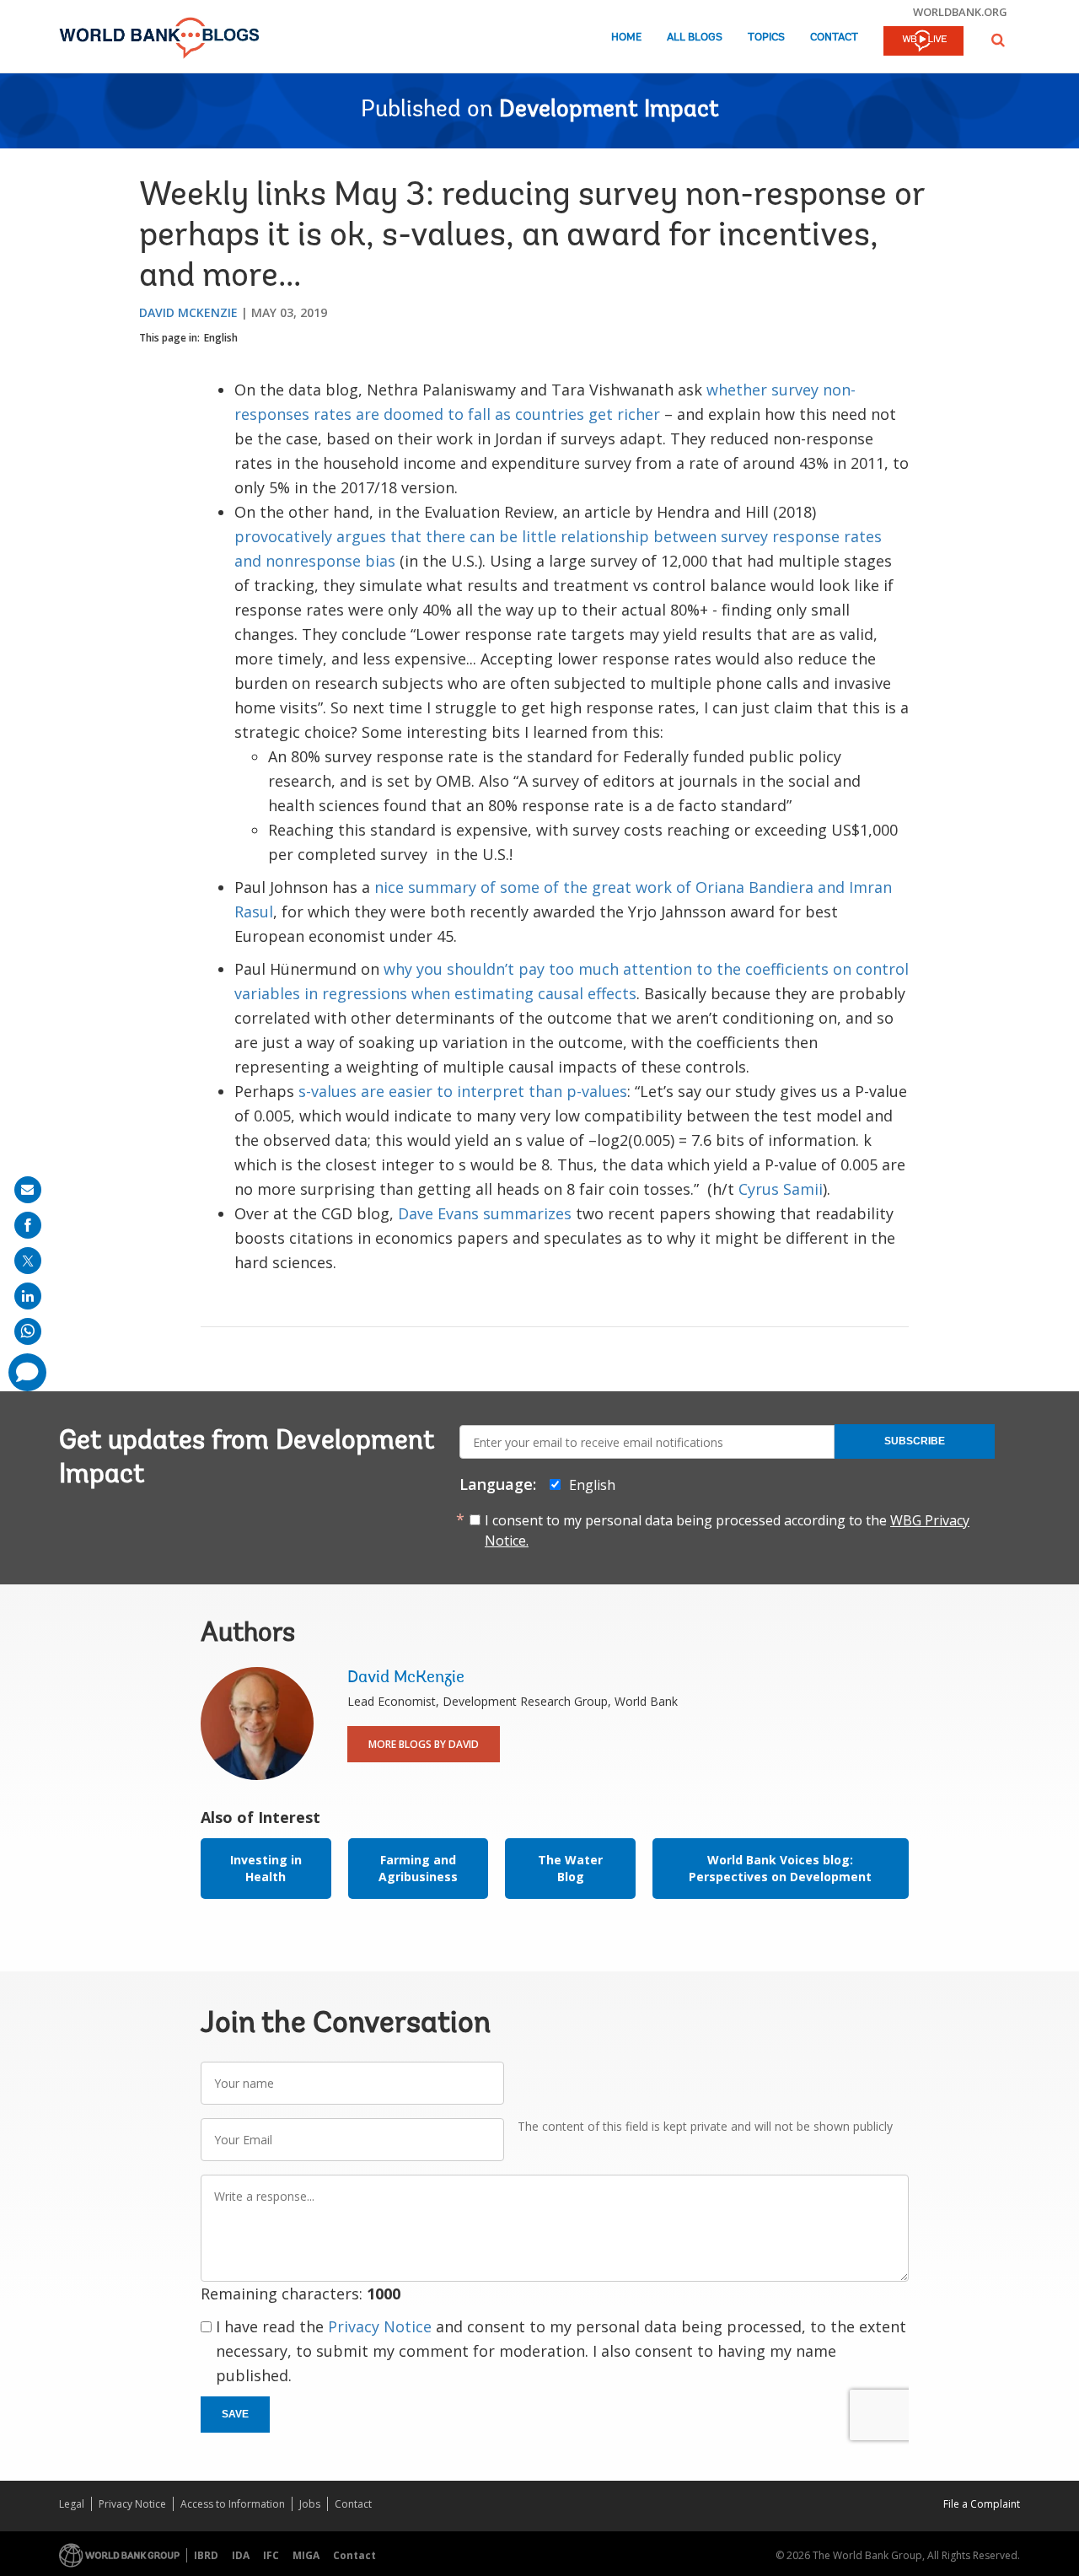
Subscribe (915, 1441)
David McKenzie (188, 312)
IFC (271, 2555)
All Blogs (695, 38)
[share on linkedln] (28, 1296)
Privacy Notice (380, 2326)
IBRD (206, 2555)
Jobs (310, 2504)
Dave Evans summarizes (485, 1213)
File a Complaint (982, 2504)
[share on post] (28, 1261)
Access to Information (233, 2504)
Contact (834, 38)
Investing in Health (266, 1868)
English (221, 338)
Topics (766, 38)
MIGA (306, 2555)
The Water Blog (570, 1868)
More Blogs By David (424, 1744)
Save (235, 2414)
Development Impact (609, 110)
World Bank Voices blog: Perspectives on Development (780, 1868)
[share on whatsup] (28, 1331)
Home (626, 38)
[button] (998, 40)
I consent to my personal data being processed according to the (727, 1530)
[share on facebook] (28, 1225)
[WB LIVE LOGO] (923, 42)
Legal (72, 2504)
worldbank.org (960, 12)
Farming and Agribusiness (418, 1868)
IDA (241, 2555)
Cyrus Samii (781, 1189)
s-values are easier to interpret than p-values (463, 1091)
